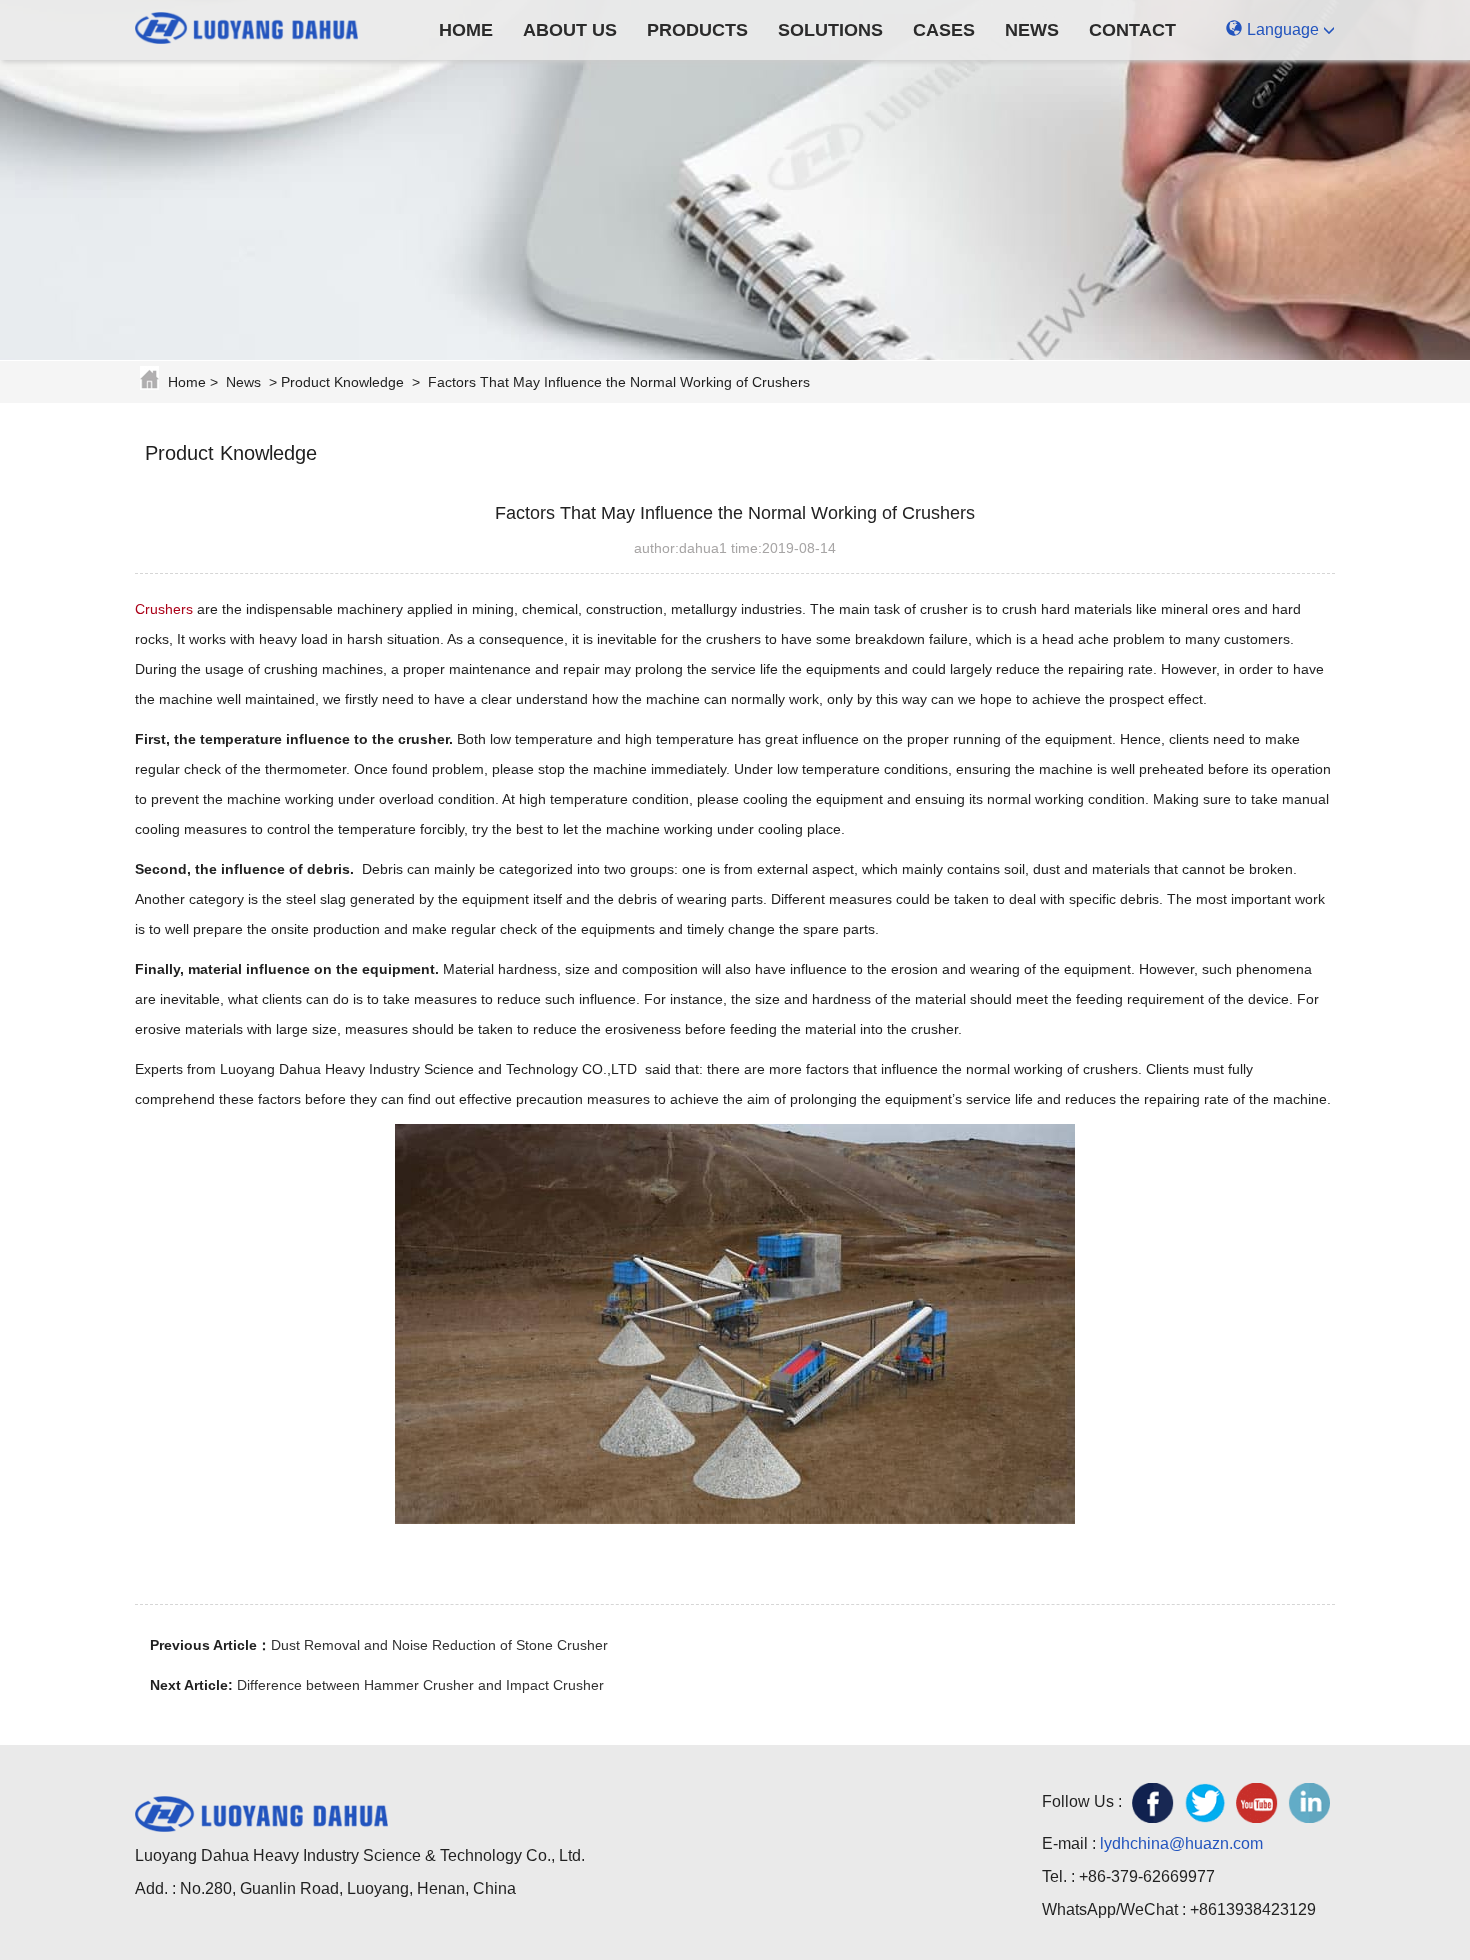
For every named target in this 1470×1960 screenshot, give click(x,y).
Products (697, 30)
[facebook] (1153, 1803)
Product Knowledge (342, 382)
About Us (570, 30)
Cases (944, 30)
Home (466, 30)
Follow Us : (1082, 1801)
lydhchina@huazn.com (1181, 1843)
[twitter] (1205, 1803)
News (1032, 30)
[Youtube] (1257, 1803)
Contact (1132, 30)
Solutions (830, 30)
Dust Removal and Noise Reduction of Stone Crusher (439, 1645)
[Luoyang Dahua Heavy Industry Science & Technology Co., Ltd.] (261, 25)
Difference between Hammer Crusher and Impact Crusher (420, 1685)
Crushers (164, 609)
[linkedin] (1309, 1803)
